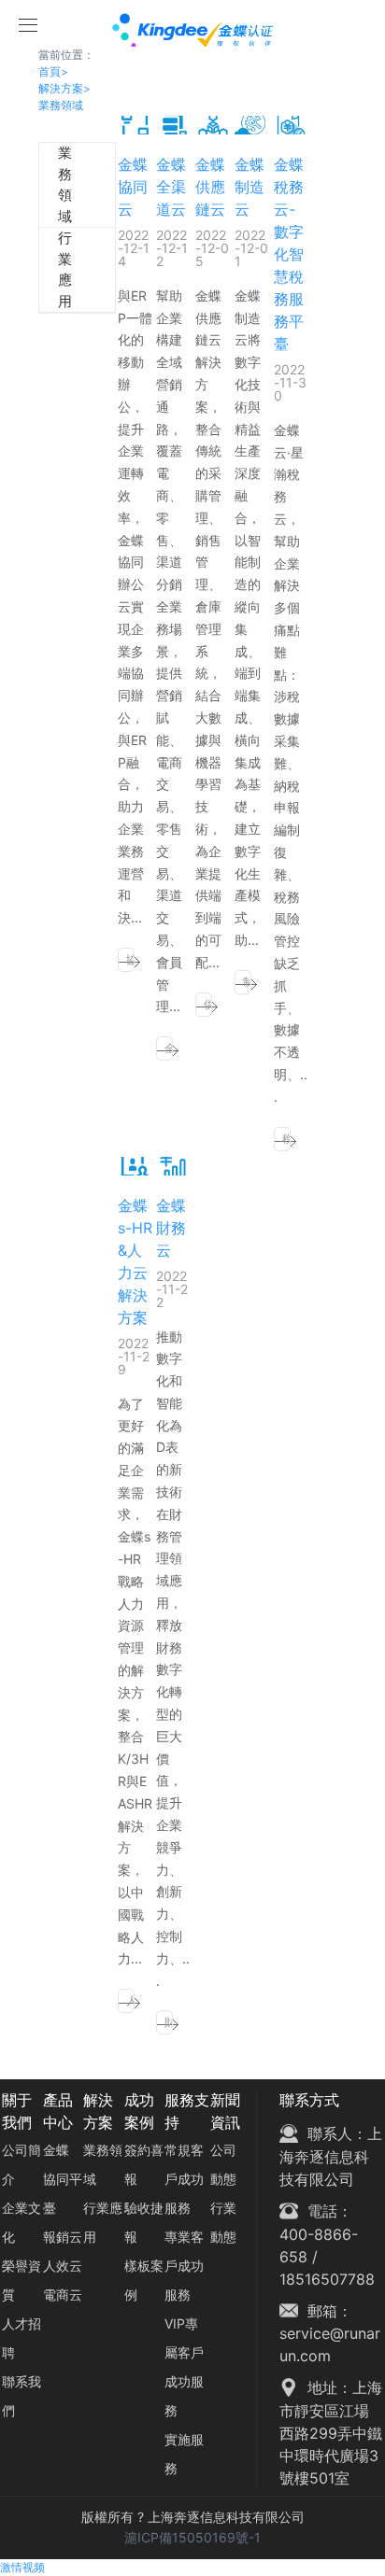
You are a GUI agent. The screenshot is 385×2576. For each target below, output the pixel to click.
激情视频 (22, 2567)
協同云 (130, 962)
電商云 (63, 2294)
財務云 (169, 2025)
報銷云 (63, 2237)
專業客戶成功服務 (184, 2266)
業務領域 (61, 105)
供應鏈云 (208, 1007)
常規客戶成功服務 (184, 2179)
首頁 (53, 71)
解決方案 (64, 88)
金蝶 (56, 2150)
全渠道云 (169, 1051)
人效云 (63, 2266)
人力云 (130, 2003)
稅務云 (286, 1141)
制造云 (247, 985)
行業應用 (49, 270)
